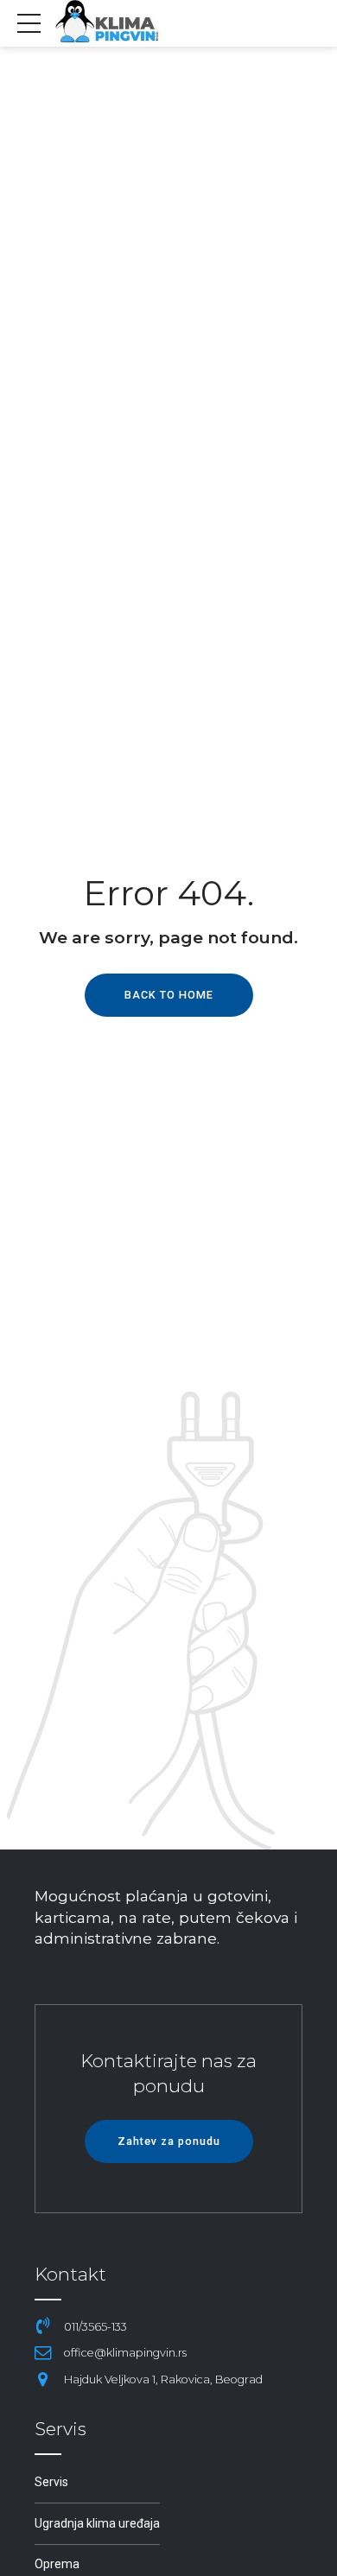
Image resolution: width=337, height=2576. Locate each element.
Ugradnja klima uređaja (97, 2523)
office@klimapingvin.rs (125, 2353)
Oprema (57, 2564)
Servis (51, 2482)
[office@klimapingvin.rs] (43, 2353)
